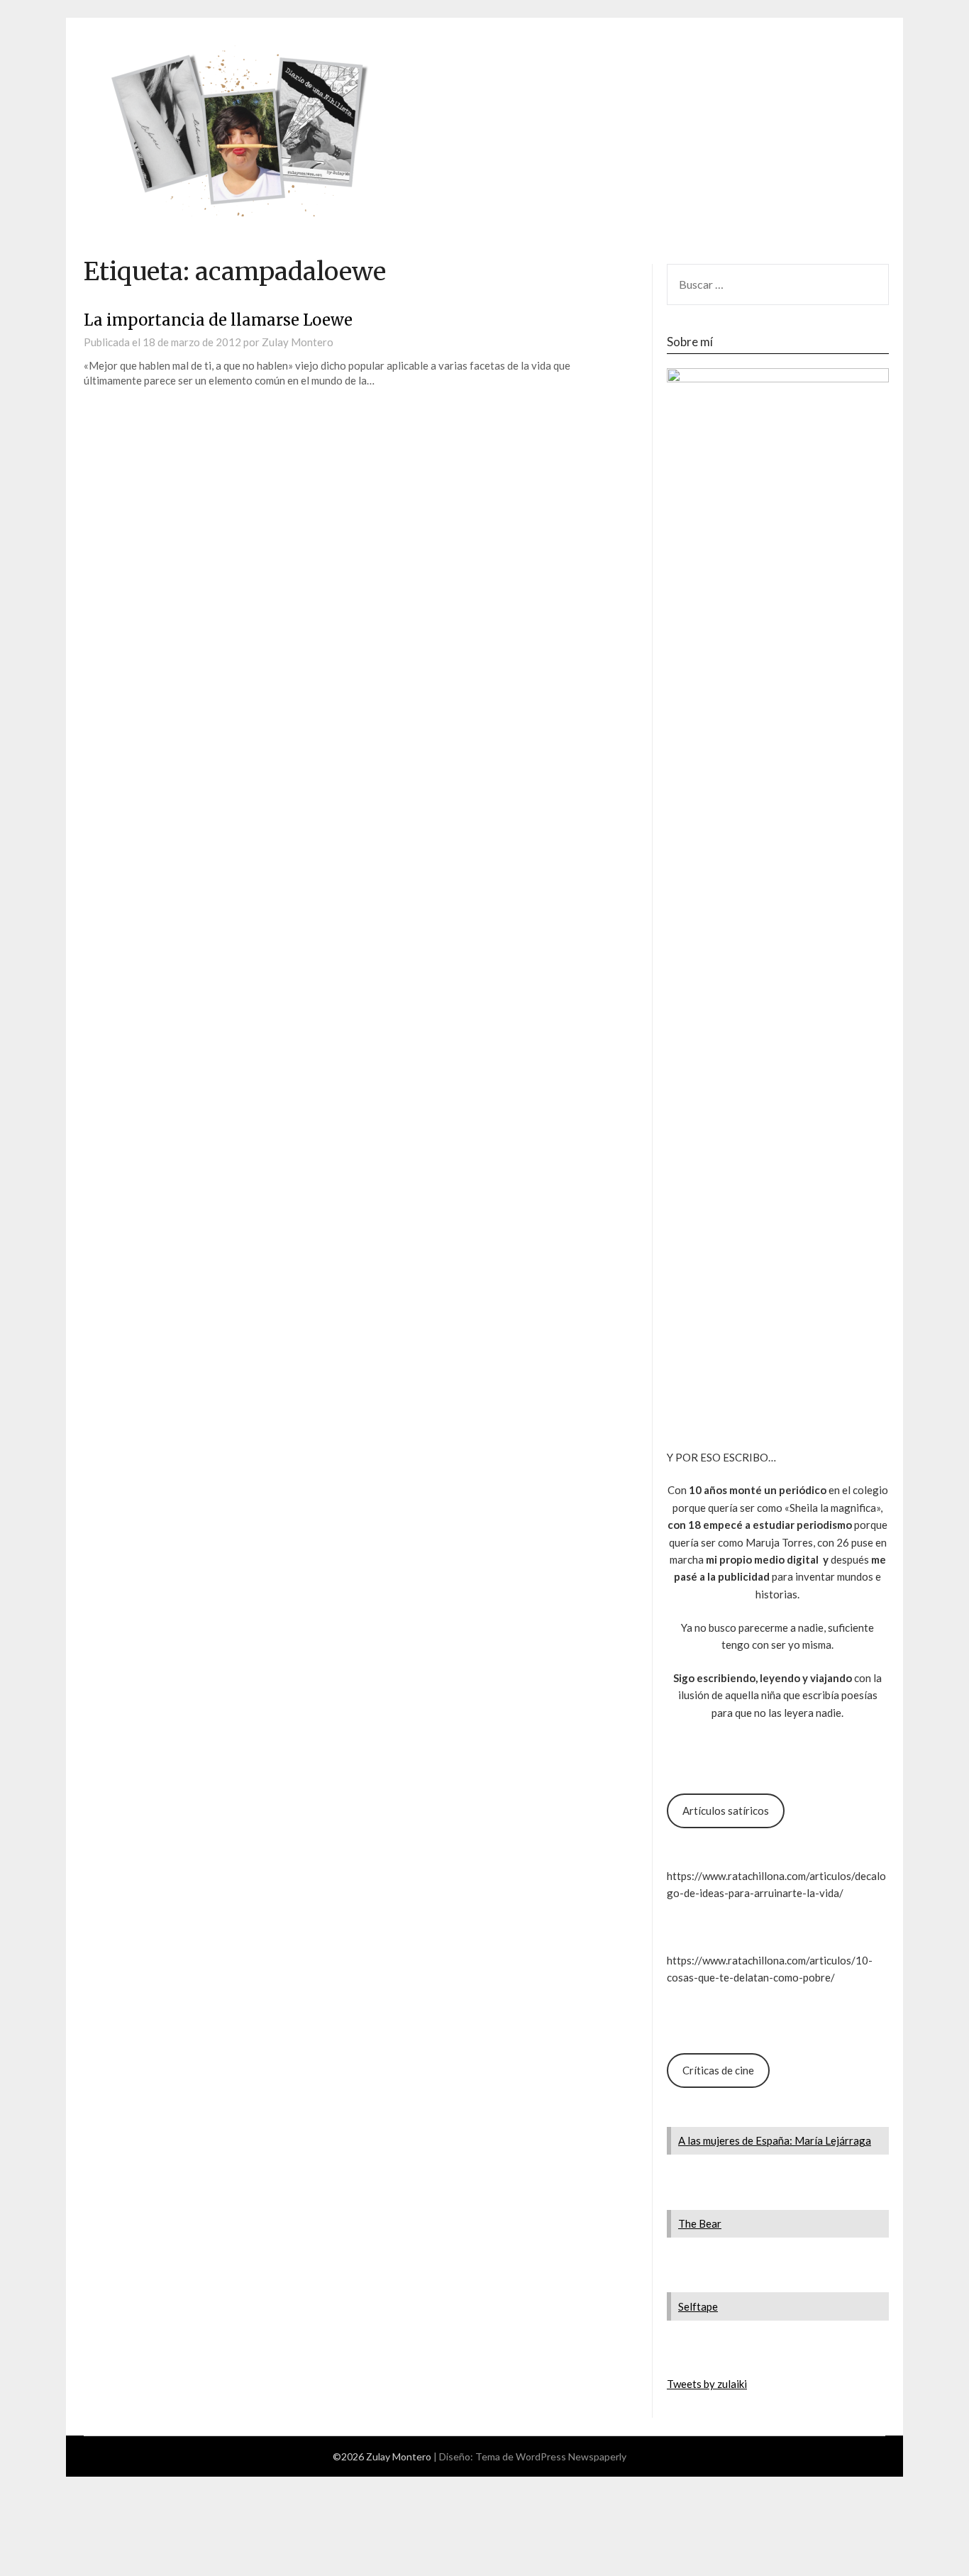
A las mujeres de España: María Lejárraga (775, 2140)
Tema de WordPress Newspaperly (551, 2456)
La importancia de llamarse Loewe (218, 320)
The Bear (700, 2223)
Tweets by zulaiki (707, 2384)
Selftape (698, 2306)
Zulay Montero (298, 342)
